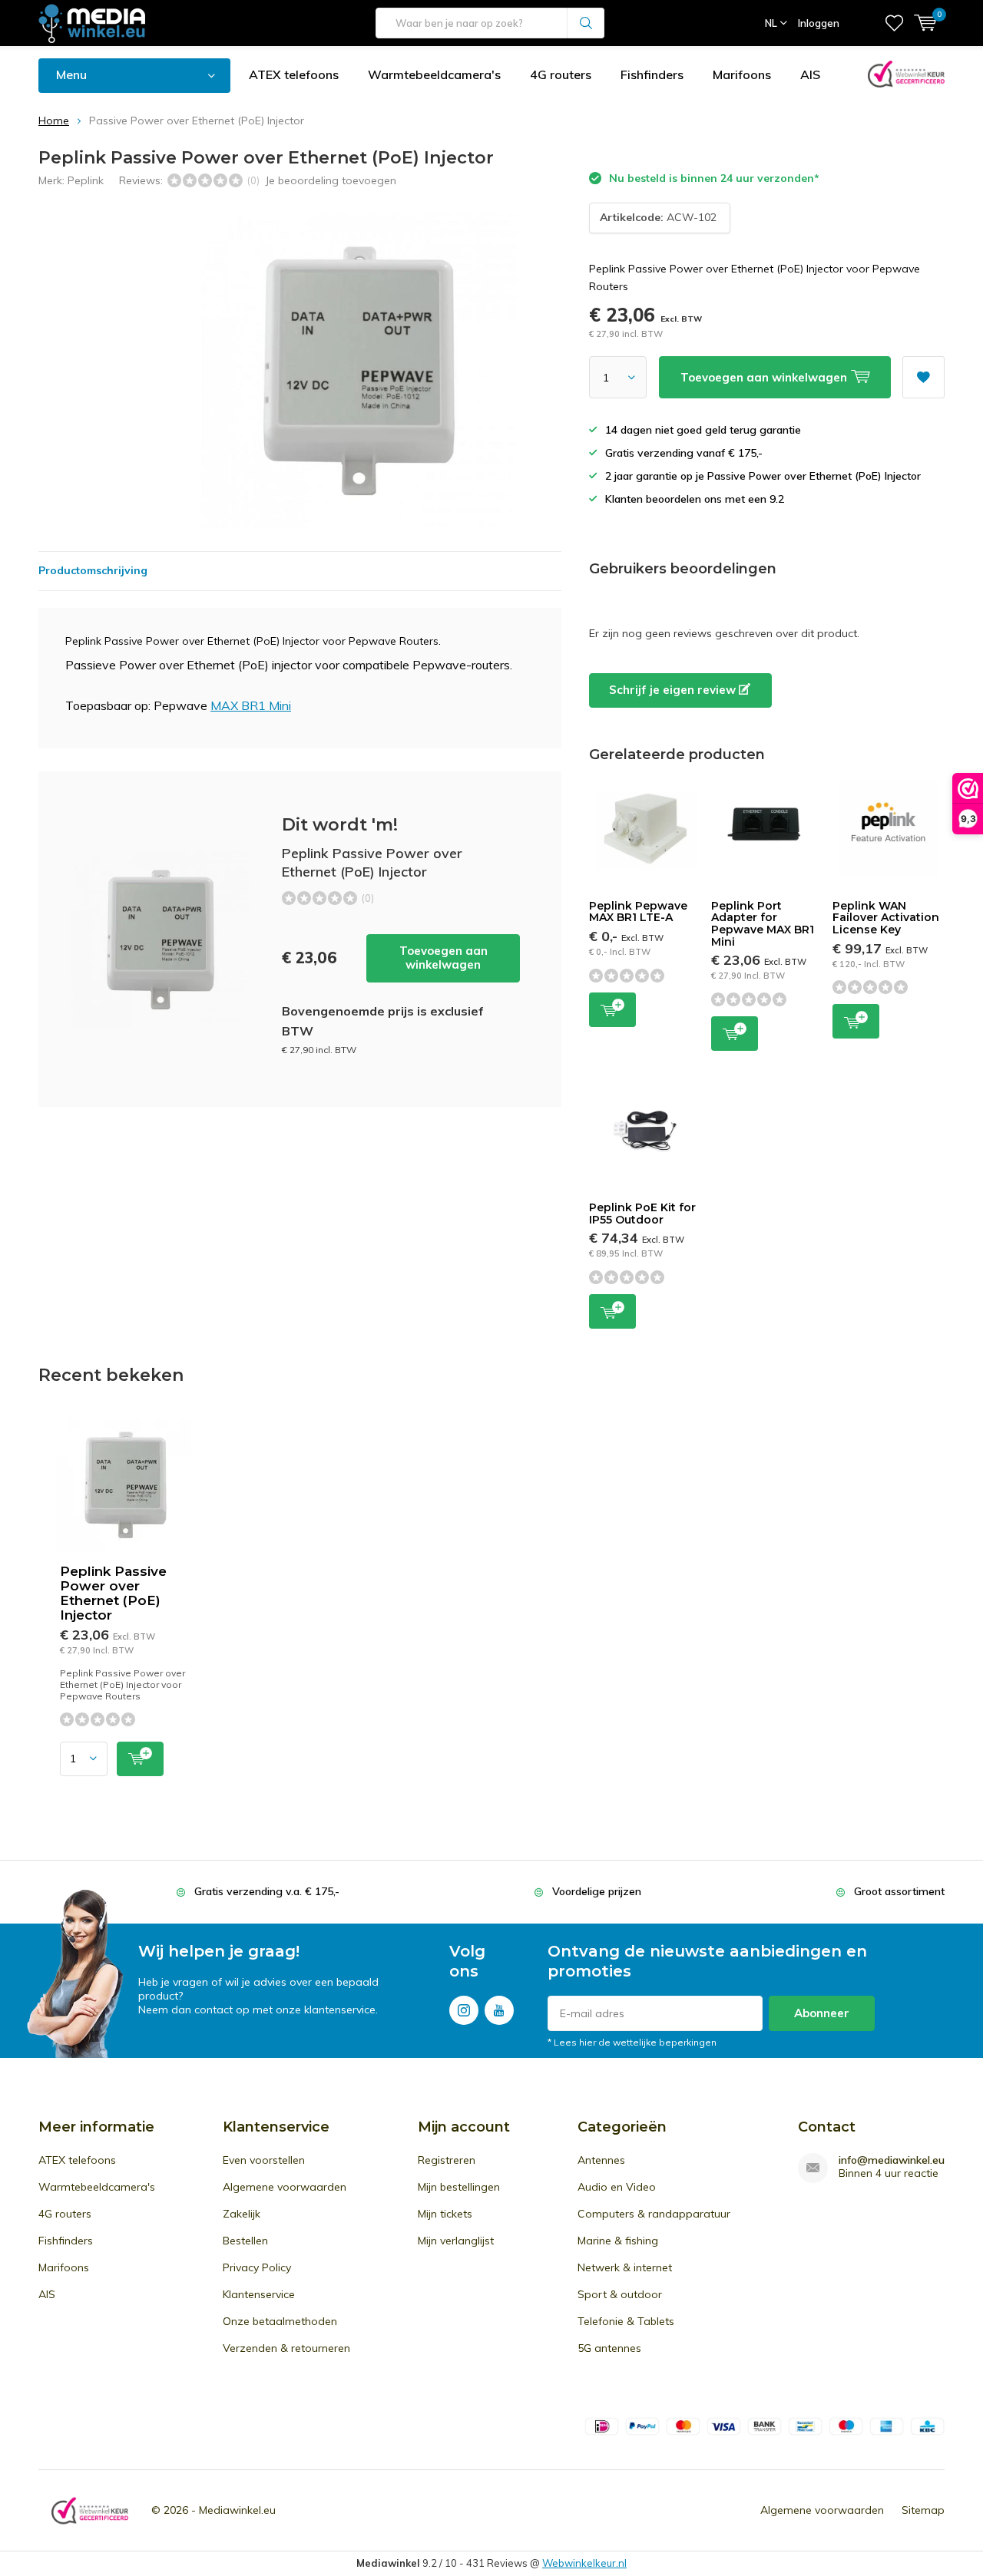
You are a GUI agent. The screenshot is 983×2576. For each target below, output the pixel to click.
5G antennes (609, 2348)
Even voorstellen (264, 2160)
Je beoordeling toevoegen (331, 180)
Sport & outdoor (620, 2294)
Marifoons (742, 74)
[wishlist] (894, 23)
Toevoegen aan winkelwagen (444, 958)
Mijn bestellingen (459, 2187)
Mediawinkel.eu (237, 2510)
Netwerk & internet (625, 2267)
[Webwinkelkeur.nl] (90, 2510)
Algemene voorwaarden (285, 2187)
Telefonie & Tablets (626, 2321)
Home (54, 121)
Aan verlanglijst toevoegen (923, 377)
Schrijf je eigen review (674, 690)
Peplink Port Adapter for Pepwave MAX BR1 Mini (763, 924)
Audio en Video (617, 2187)
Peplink (86, 180)
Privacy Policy (257, 2267)
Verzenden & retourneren (286, 2348)
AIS (810, 74)
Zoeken (586, 23)
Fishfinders (652, 74)
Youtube (499, 2010)
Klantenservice (259, 2294)
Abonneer (822, 2013)
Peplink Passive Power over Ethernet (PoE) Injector (113, 1593)
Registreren (447, 2160)
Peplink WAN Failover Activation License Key (886, 918)
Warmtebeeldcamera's (434, 74)
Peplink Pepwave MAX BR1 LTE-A (638, 912)
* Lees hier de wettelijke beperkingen (632, 2042)
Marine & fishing (618, 2241)
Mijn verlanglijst (456, 2241)
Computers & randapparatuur (654, 2214)
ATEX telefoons (294, 74)
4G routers (561, 74)
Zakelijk (242, 2214)
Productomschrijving (93, 570)
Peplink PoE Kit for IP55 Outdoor (642, 1214)
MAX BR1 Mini (251, 705)
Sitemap (923, 2510)
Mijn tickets (445, 2214)
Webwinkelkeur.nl (584, 2563)
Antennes (601, 2160)
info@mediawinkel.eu (892, 2160)
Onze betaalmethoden (280, 2321)
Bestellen (245, 2241)
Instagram (464, 2010)
